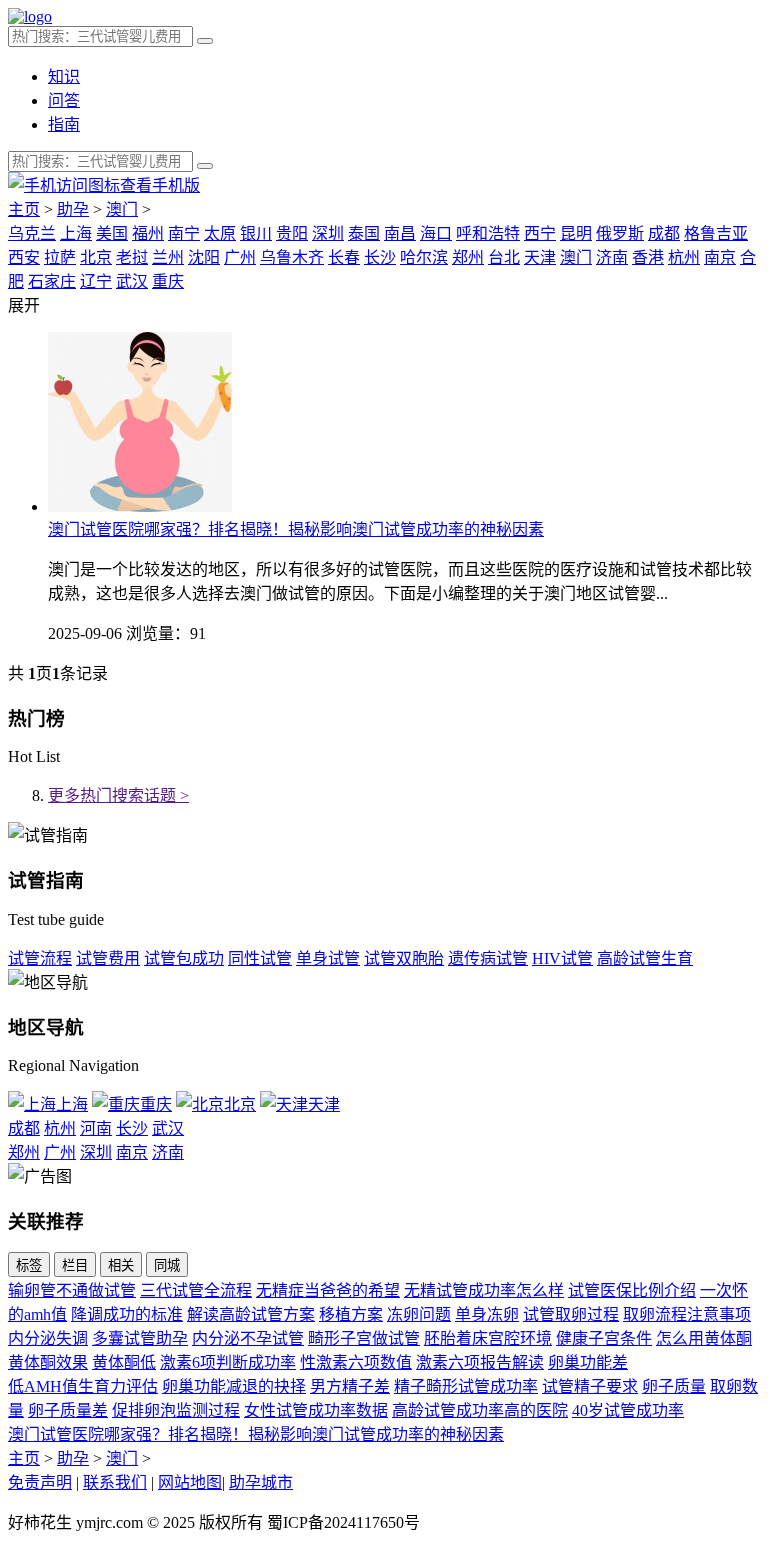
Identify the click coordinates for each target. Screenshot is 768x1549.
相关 (121, 1265)
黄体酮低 (124, 1362)
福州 (148, 233)
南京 (720, 257)
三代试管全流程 (196, 1290)
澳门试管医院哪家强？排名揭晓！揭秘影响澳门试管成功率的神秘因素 (296, 529)
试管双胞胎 (404, 958)
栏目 (75, 1265)
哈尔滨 (424, 257)
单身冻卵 (487, 1314)
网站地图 (190, 1482)
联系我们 (115, 1482)
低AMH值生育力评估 (83, 1386)
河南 (96, 1128)
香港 (648, 257)
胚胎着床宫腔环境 (488, 1338)
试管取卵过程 (571, 1314)
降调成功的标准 (127, 1314)
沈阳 (204, 257)
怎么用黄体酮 (704, 1338)
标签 (29, 1265)
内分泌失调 (48, 1338)
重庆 (168, 281)
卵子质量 (674, 1386)
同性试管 (260, 958)
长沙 (380, 257)
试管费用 (108, 958)
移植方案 (351, 1314)
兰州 (168, 257)
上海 (76, 233)
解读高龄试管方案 (251, 1314)
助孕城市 (261, 1482)
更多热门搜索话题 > (118, 795)
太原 (220, 233)
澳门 (122, 209)
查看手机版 (160, 185)
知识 (64, 76)
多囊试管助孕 (140, 1338)
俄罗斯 (620, 233)
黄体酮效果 (48, 1362)
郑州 (468, 257)
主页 (24, 209)
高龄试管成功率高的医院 (480, 1410)
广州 (240, 257)
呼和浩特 (488, 233)
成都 (664, 233)
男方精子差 (350, 1386)
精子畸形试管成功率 (466, 1386)
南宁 (184, 233)
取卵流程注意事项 (687, 1314)
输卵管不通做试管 (72, 1290)
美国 (112, 233)
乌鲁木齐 (292, 257)
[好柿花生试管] (30, 16)
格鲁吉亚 (716, 233)
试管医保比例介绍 (632, 1290)
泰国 (364, 233)
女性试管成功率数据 (316, 1410)
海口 (436, 233)
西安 (24, 257)
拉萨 (60, 257)
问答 (64, 100)
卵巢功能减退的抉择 (234, 1386)
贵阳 (292, 233)
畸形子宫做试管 (364, 1338)
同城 (167, 1265)
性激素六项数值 (356, 1362)
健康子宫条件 (604, 1338)
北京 (96, 257)
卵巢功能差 (588, 1362)
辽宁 (96, 281)
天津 (540, 257)
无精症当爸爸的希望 (328, 1290)
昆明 (576, 233)
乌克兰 (32, 233)
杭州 (684, 257)
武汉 (132, 281)
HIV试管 (562, 958)
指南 (64, 124)
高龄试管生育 (645, 958)
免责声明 (40, 1482)
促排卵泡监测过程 (176, 1410)
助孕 (73, 209)
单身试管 (328, 958)
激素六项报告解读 (480, 1362)
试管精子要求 (590, 1386)
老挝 (132, 257)
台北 (504, 257)
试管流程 (40, 958)
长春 (344, 257)
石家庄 (52, 281)
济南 (612, 257)
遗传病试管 (488, 958)
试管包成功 (184, 958)
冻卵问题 (419, 1314)
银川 (256, 233)
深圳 (328, 233)
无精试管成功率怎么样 (484, 1290)
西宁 (540, 233)
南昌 (400, 233)
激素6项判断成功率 (228, 1362)
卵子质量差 (68, 1410)
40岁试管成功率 (628, 1410)
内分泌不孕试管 (248, 1338)
